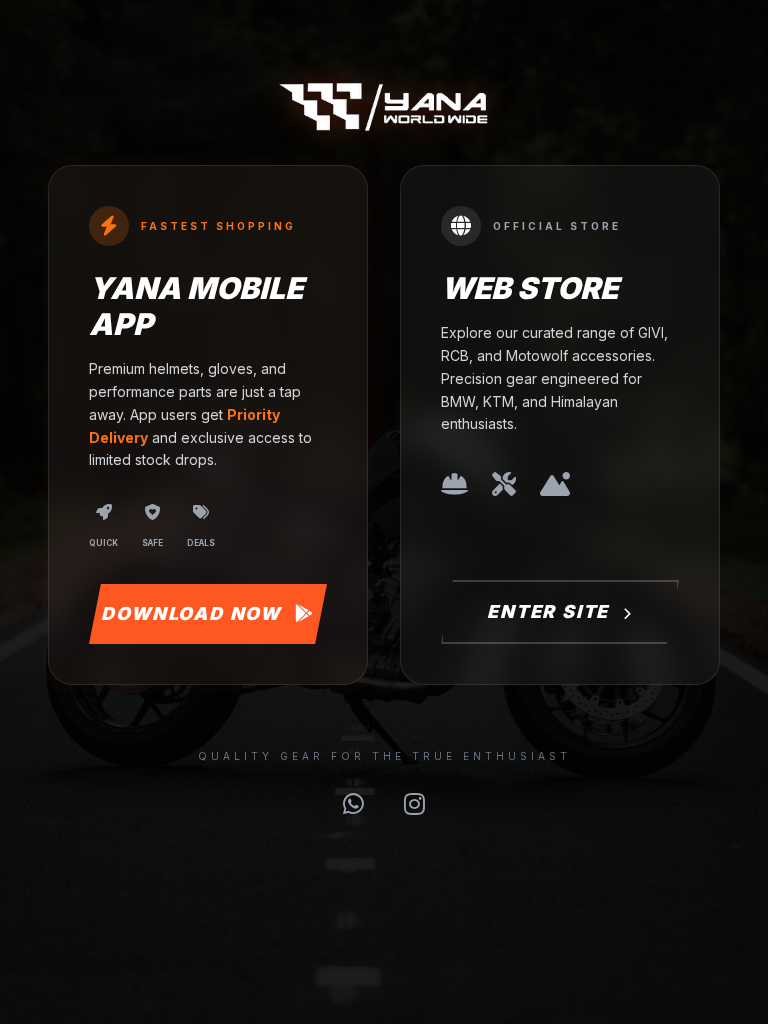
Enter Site (551, 611)
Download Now (193, 613)
